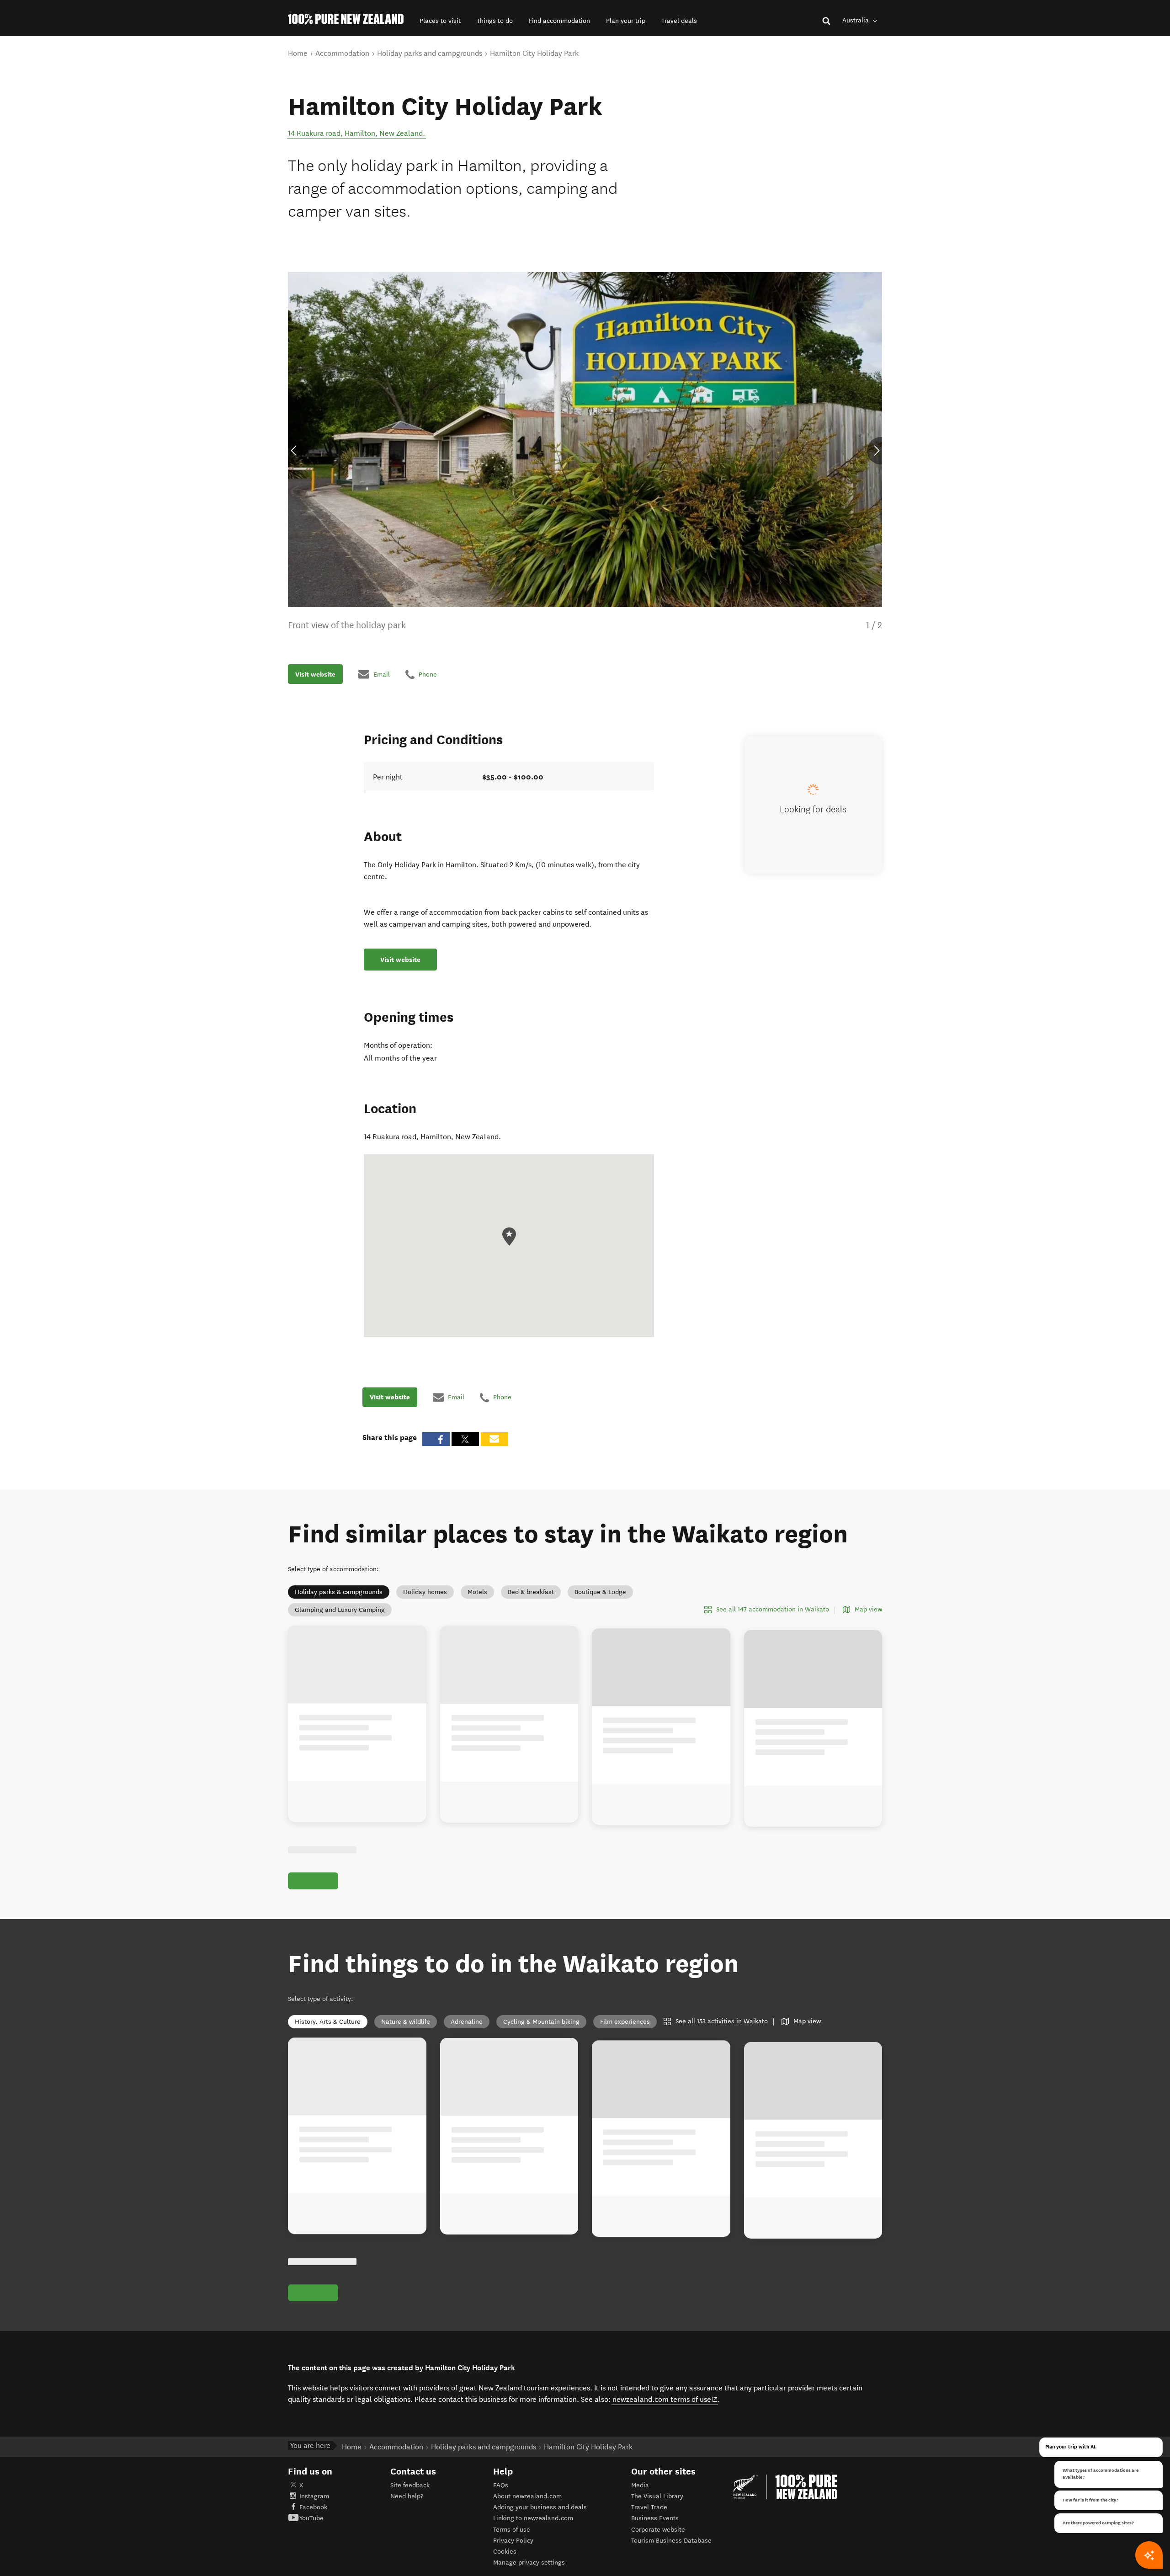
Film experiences (625, 2022)
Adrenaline (467, 2022)
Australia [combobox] (856, 20)
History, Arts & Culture (328, 2022)
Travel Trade (649, 2507)
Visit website (315, 674)
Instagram (314, 2496)
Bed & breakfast (531, 1592)
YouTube (311, 2518)
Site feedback (410, 2485)
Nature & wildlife (406, 2022)
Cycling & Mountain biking (541, 2022)
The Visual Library (657, 2496)
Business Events (655, 2518)
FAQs (501, 2485)
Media (640, 2485)
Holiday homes (425, 1592)
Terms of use (512, 2530)
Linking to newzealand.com (533, 2518)
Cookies (505, 2552)
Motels (477, 1592)
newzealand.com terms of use (665, 2399)
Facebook (313, 2507)
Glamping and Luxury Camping (340, 1610)
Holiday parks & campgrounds (339, 1592)
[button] (440, 21)
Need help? (407, 2496)
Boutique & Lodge (600, 1592)
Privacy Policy (513, 2541)
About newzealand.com (527, 2496)
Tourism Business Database (671, 2541)
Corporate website (658, 2530)
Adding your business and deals (540, 2507)
